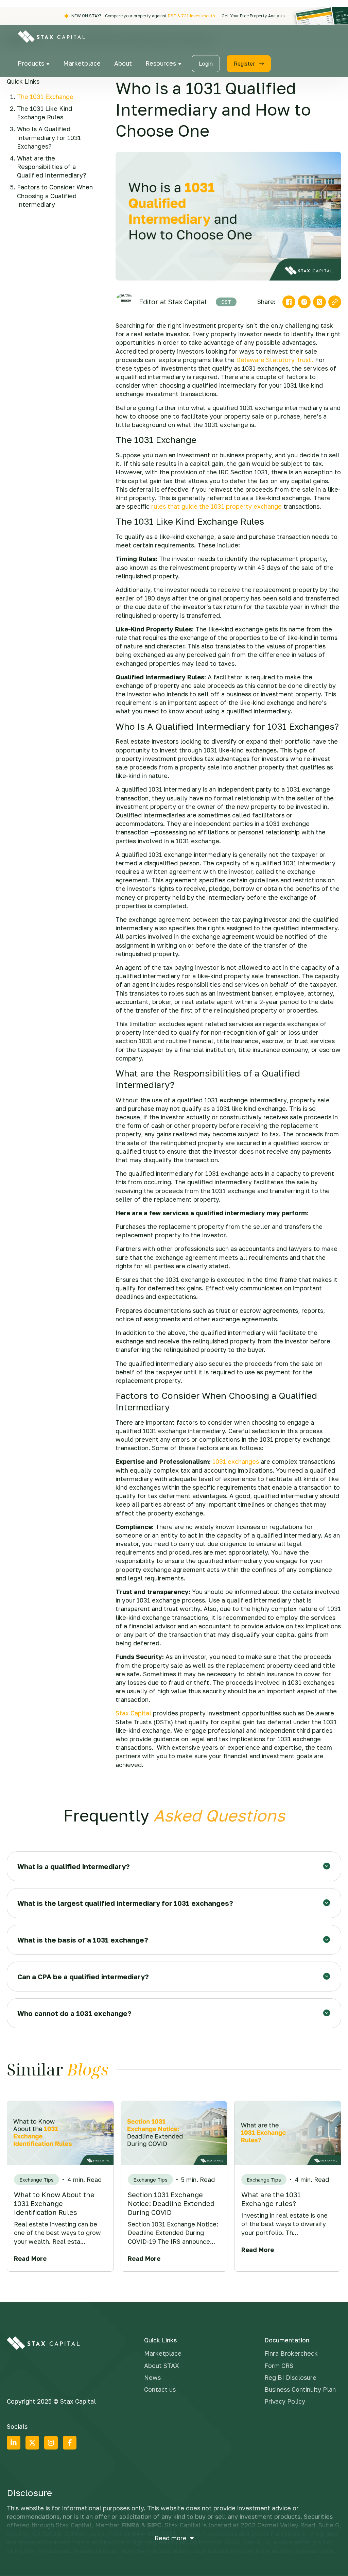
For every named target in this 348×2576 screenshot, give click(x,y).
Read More (30, 2258)
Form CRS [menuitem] (279, 2366)
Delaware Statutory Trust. (275, 360)
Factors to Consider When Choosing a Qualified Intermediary (55, 196)
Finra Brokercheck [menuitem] (291, 2353)
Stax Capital (133, 1713)
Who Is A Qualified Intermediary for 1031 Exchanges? (49, 137)
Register (245, 64)
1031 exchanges (236, 1461)
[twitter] (319, 302)
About (123, 63)
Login (206, 64)
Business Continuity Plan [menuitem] (300, 2389)
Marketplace (82, 63)
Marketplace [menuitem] (163, 2353)
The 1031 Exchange (45, 97)
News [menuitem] (152, 2377)
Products (32, 63)
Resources (162, 63)
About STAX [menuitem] (162, 2366)
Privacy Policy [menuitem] (285, 2401)
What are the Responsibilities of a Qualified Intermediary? (51, 167)
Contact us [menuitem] (160, 2389)
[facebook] (289, 302)
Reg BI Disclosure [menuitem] (290, 2377)
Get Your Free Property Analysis (253, 16)
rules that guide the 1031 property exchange (216, 506)
